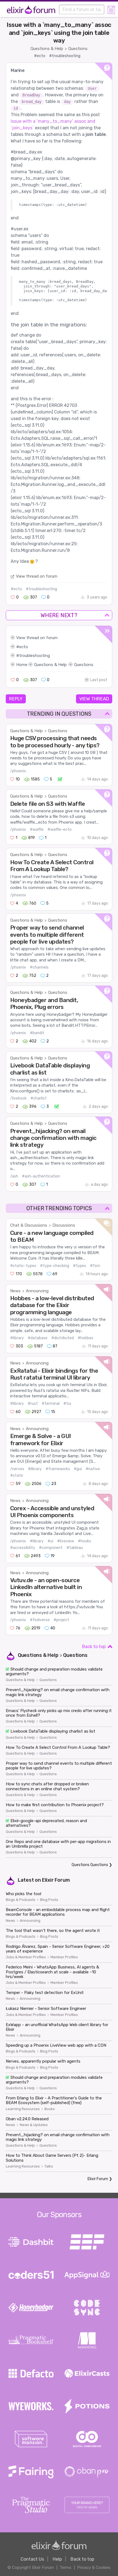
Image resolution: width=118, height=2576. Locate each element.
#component (51, 1548)
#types (80, 1266)
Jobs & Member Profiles (26, 1957)
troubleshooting (35, 656)
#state (17, 1476)
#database (38, 1338)
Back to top (94, 1647)
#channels (39, 967)
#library (17, 1338)
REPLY (16, 699)
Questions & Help (47, 49)
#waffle (37, 830)
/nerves (17, 1469)
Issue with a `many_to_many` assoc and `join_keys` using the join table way (59, 33)
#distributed (63, 1338)
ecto (24, 647)
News (15, 1291)
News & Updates (34, 2125)
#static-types (23, 1266)
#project (61, 1620)
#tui (67, 1404)
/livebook (18, 1098)
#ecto (40, 56)
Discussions (64, 1225)
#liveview (66, 1541)
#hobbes (85, 1338)
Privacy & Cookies (94, 2567)
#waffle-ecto (60, 830)
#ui (50, 1541)
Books (50, 2109)
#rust (33, 1404)
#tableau (75, 1548)
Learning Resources (23, 2109)
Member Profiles (64, 1957)
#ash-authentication (41, 1176)
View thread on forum (37, 576)
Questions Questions (90, 1865)
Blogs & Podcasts (21, 1900)
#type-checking (55, 1266)
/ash (14, 1176)
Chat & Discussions (29, 1225)
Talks (49, 2166)
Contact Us (32, 2559)
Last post (99, 680)
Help (57, 2559)
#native (93, 1469)
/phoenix (18, 771)
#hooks (85, 1541)
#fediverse (40, 1620)
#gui (78, 1469)
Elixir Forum (56, 1880)
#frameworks (58, 1469)
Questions (78, 49)
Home (22, 665)
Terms (65, 2567)
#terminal (51, 1404)
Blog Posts (49, 1900)
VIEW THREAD (94, 699)
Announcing (37, 1291)
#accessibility (23, 1548)
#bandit (37, 1033)
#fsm (95, 1266)
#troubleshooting (65, 56)
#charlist (39, 1098)
